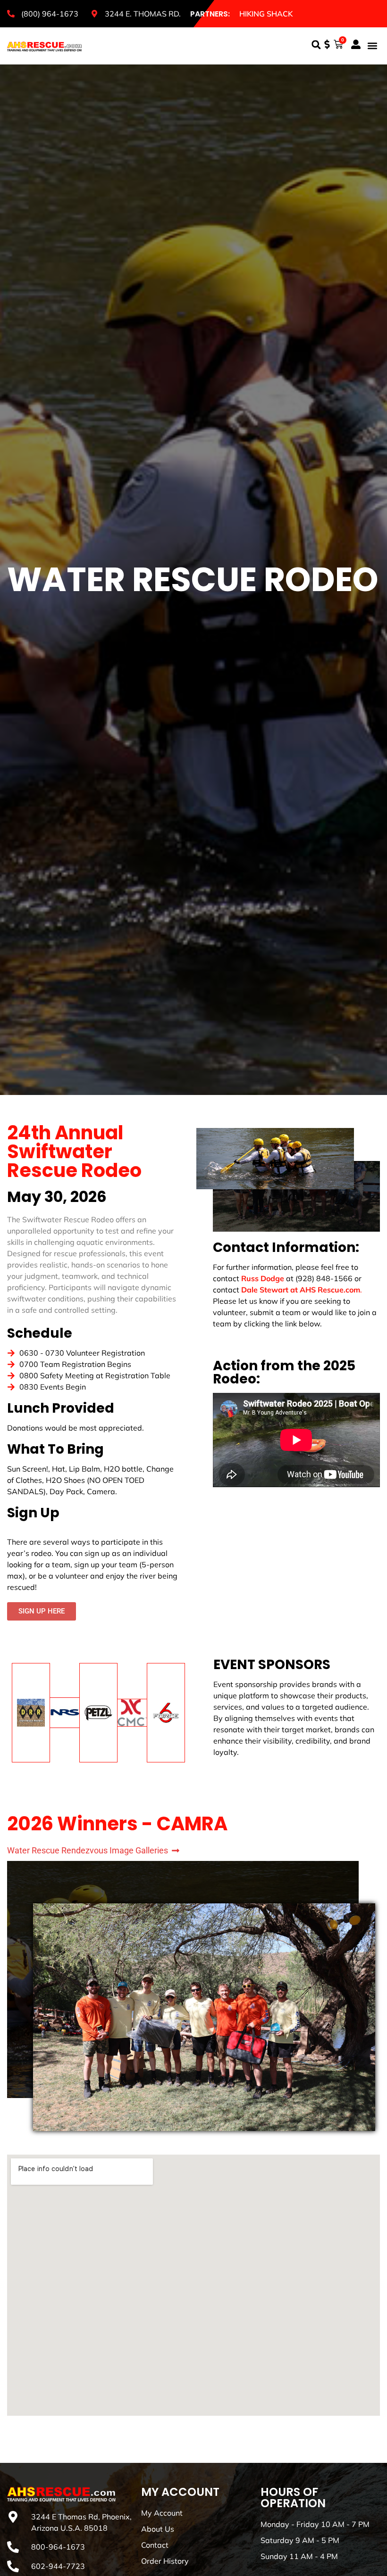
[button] (316, 45)
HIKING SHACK (266, 14)
